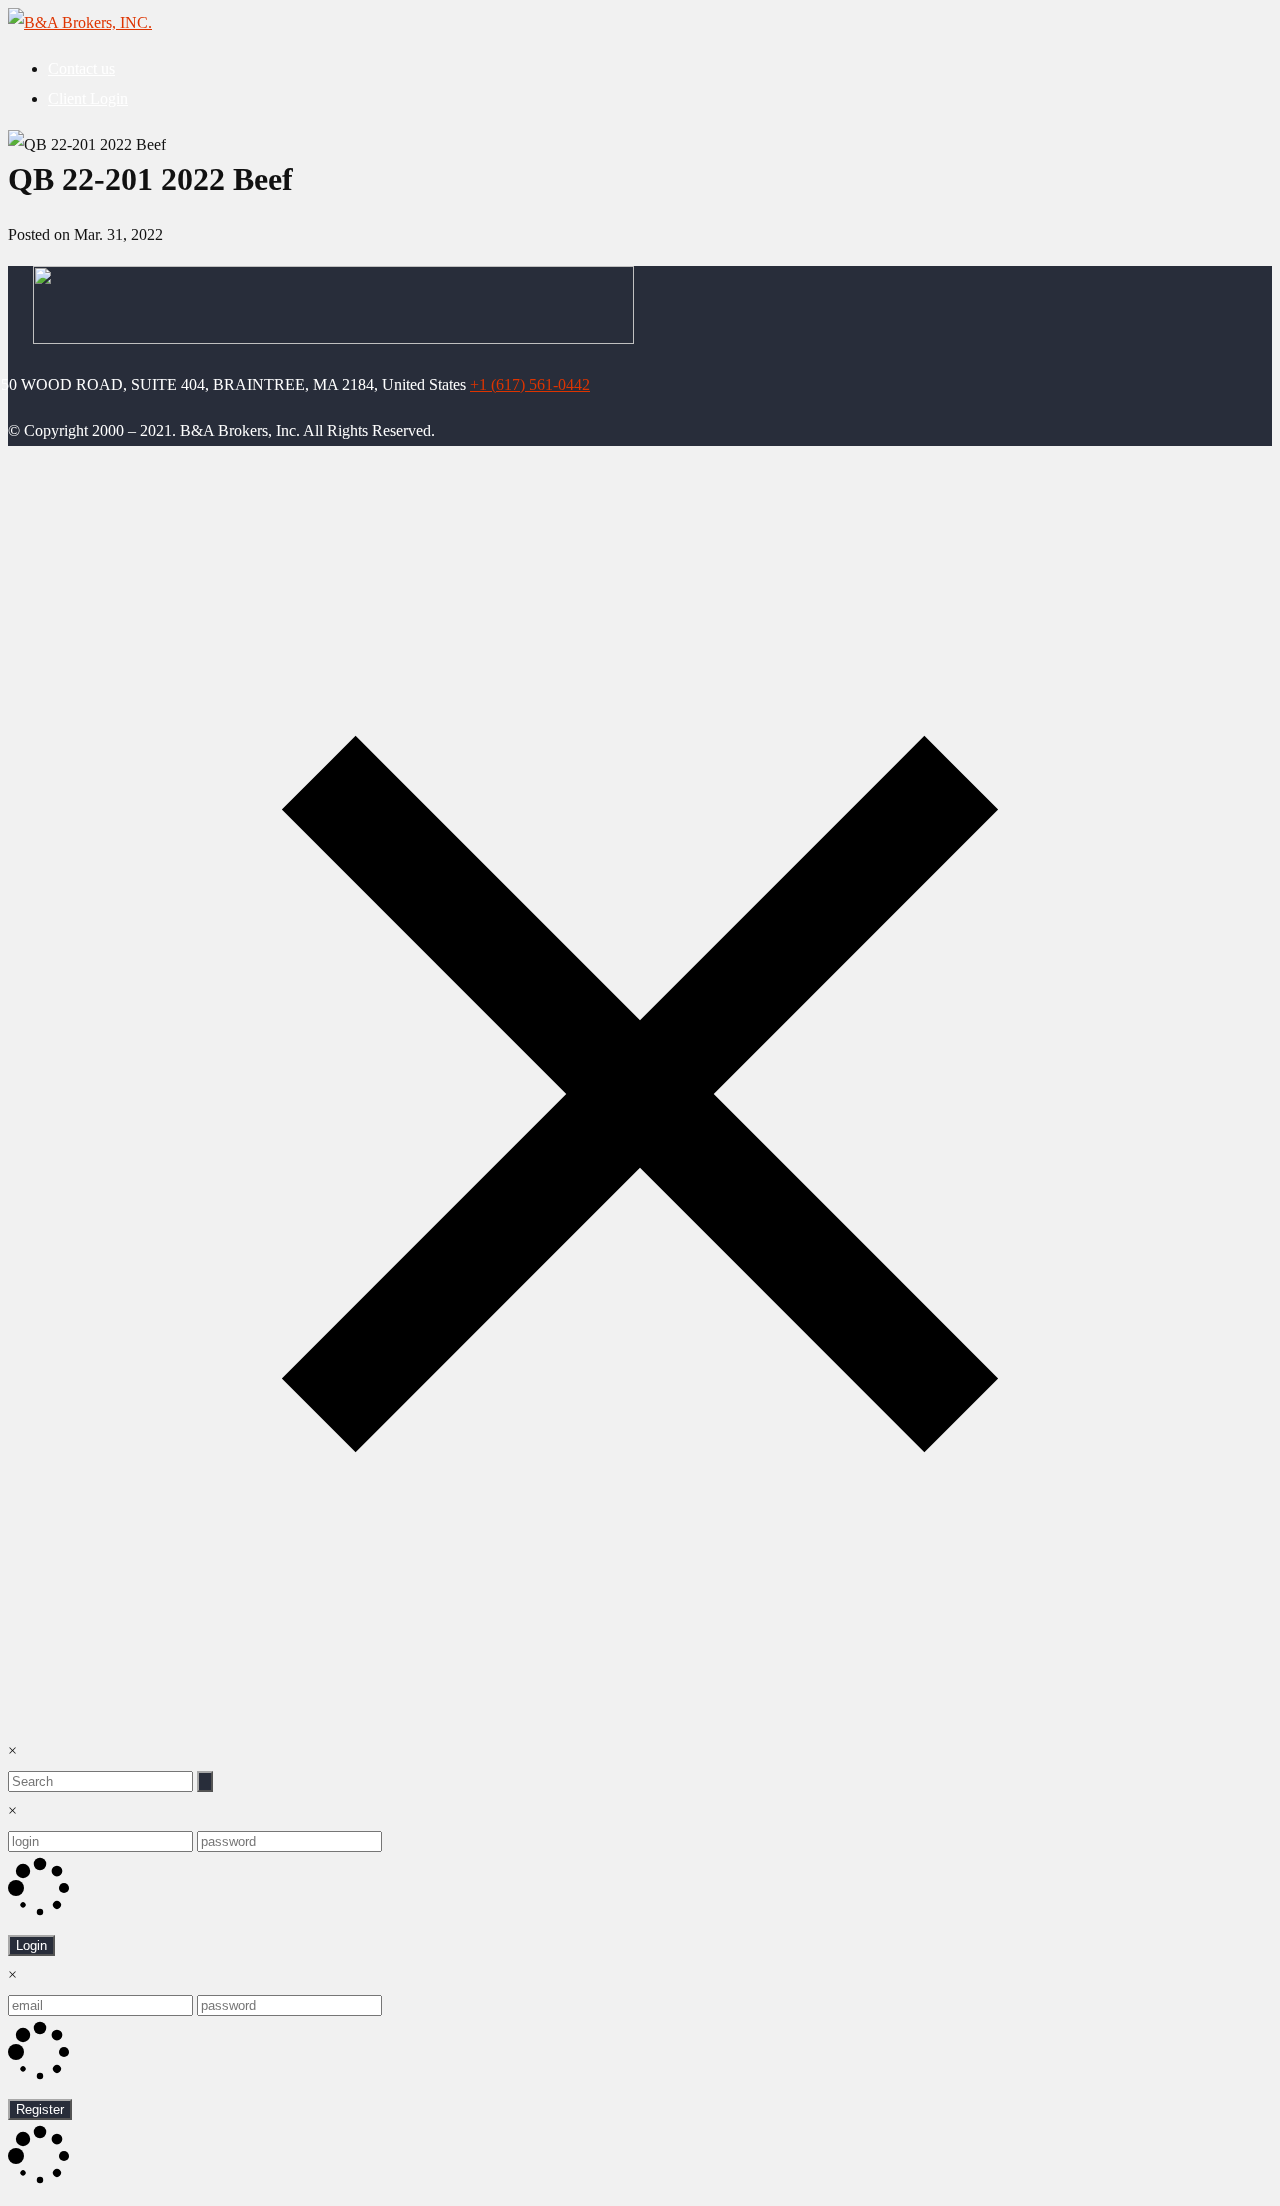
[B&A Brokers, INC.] (80, 22)
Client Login (88, 98)
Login (31, 1945)
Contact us (81, 68)
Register (40, 2109)
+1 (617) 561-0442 (530, 384)
